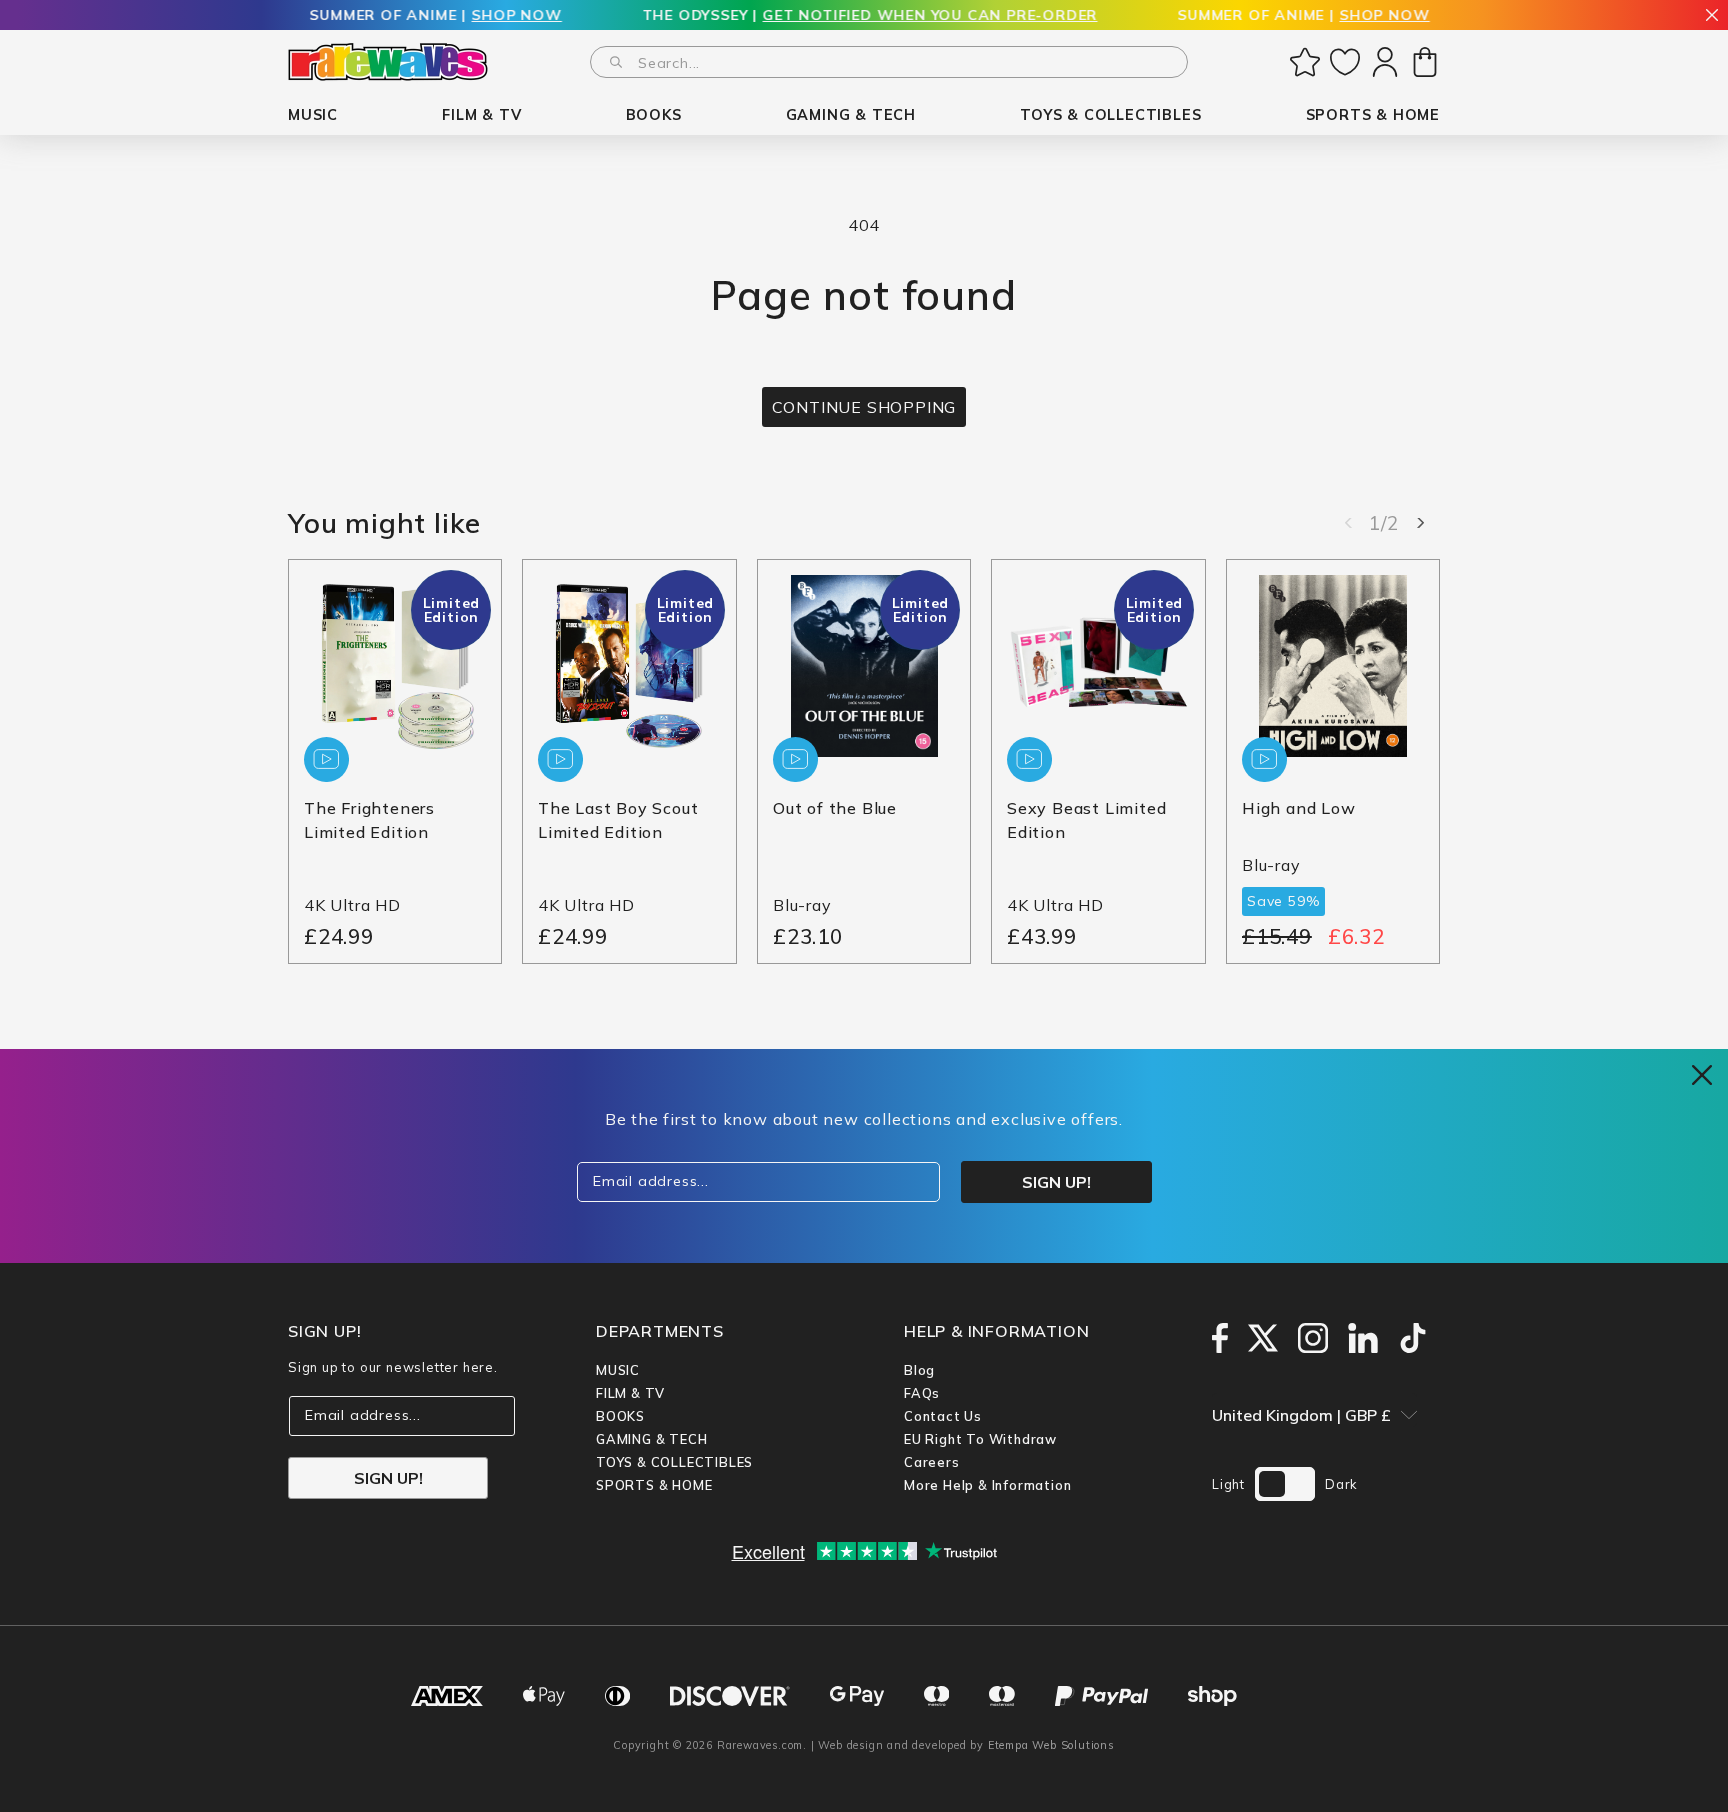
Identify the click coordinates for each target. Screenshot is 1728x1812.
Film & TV (630, 1393)
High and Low (1299, 809)
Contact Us (943, 1416)
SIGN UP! (388, 1478)
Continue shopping (864, 407)
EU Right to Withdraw (980, 1439)
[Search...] (616, 62)
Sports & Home (654, 1485)
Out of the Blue (835, 809)
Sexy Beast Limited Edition (1086, 821)
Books (620, 1416)
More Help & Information (987, 1485)
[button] (313, 115)
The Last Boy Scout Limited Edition (618, 821)
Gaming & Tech (651, 1439)
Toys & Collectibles (674, 1462)
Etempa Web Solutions (1051, 1745)
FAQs (922, 1393)
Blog (919, 1370)
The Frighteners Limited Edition (369, 821)
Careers (932, 1462)
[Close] (1712, 16)
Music (618, 1370)
